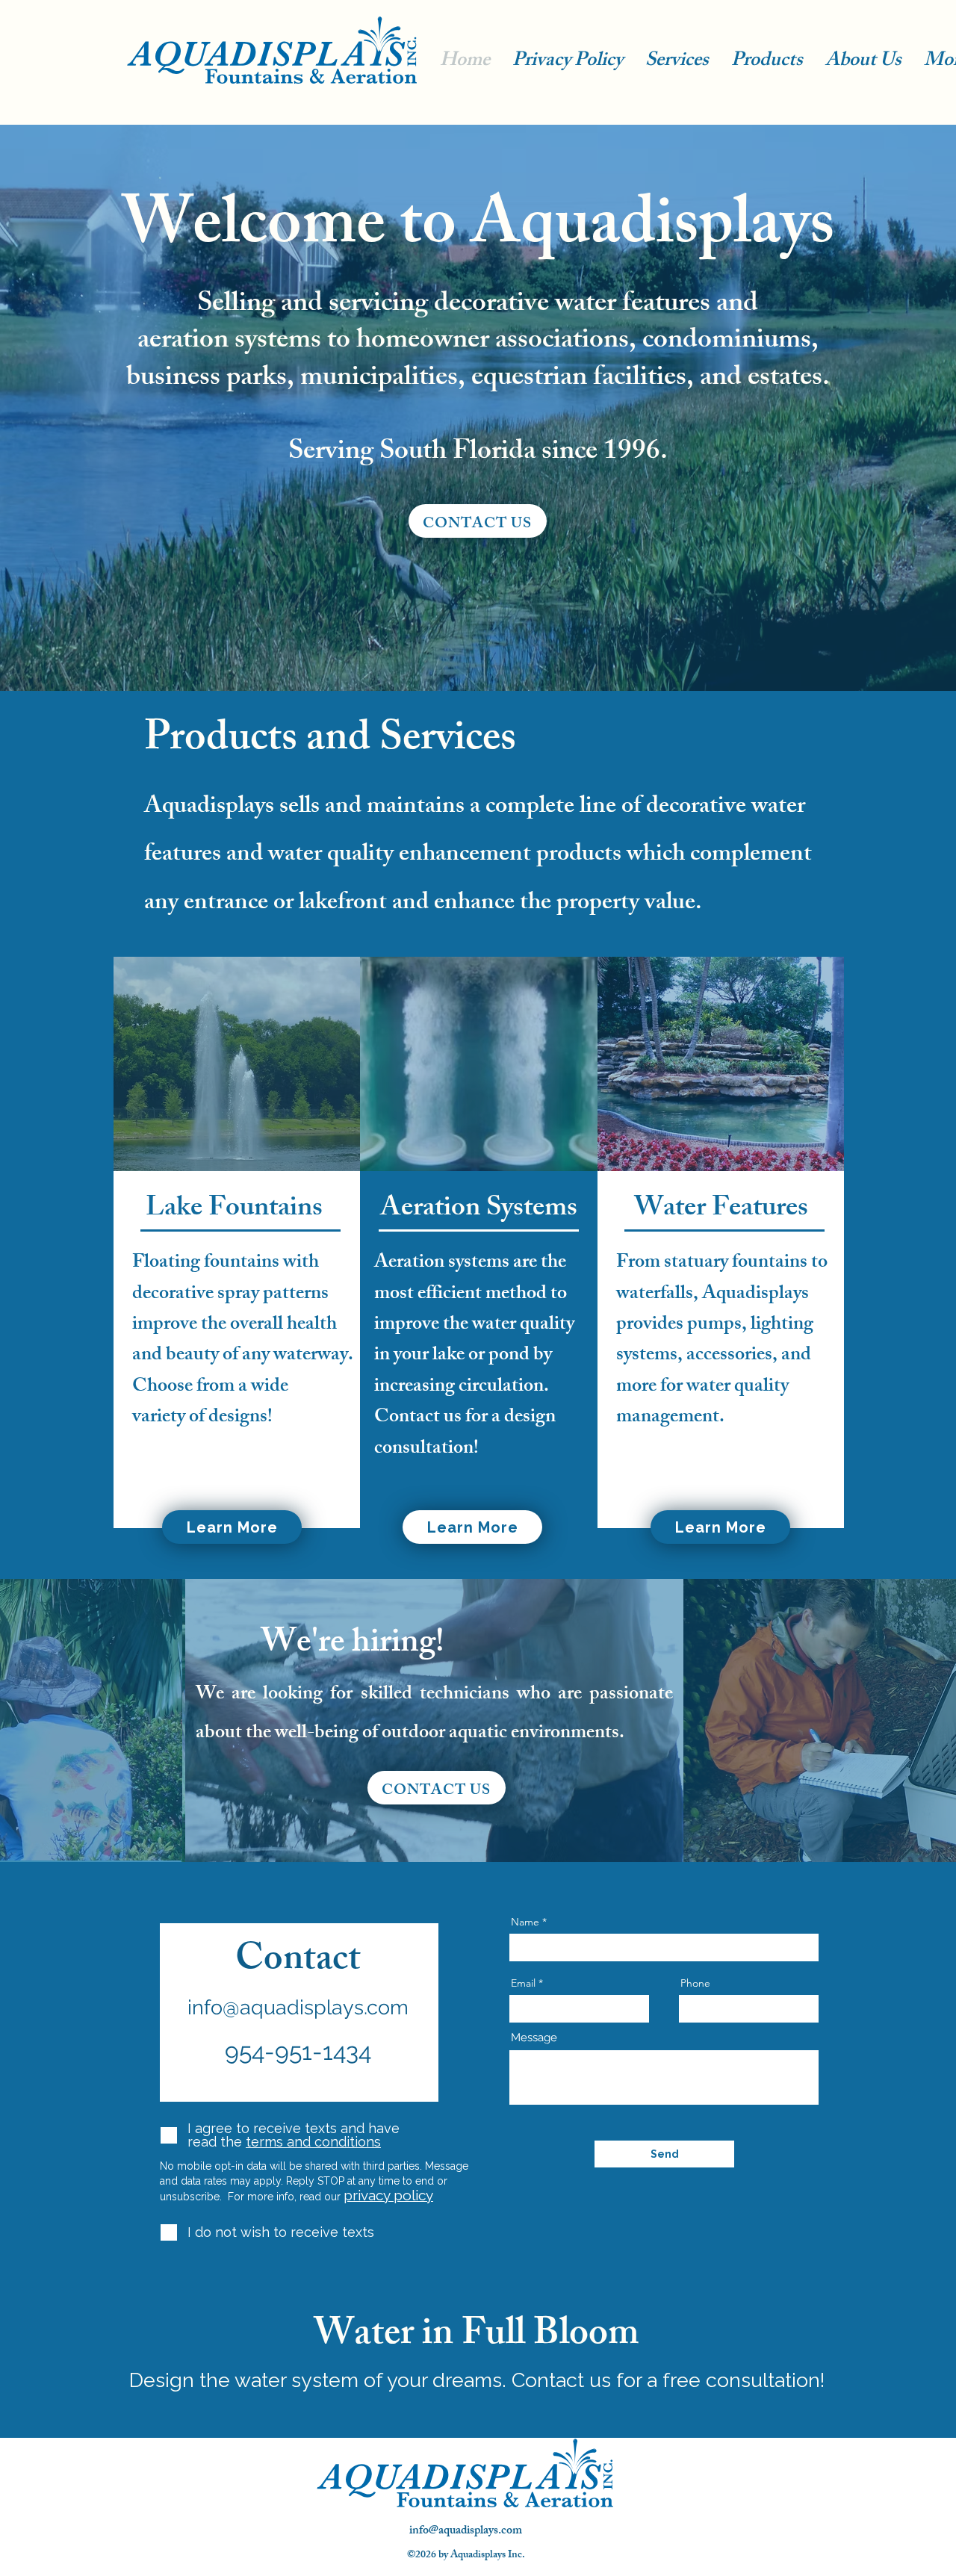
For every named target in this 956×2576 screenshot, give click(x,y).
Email (523, 1983)
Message (534, 2038)
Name (525, 1922)
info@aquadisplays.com (298, 2007)
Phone (695, 1983)
